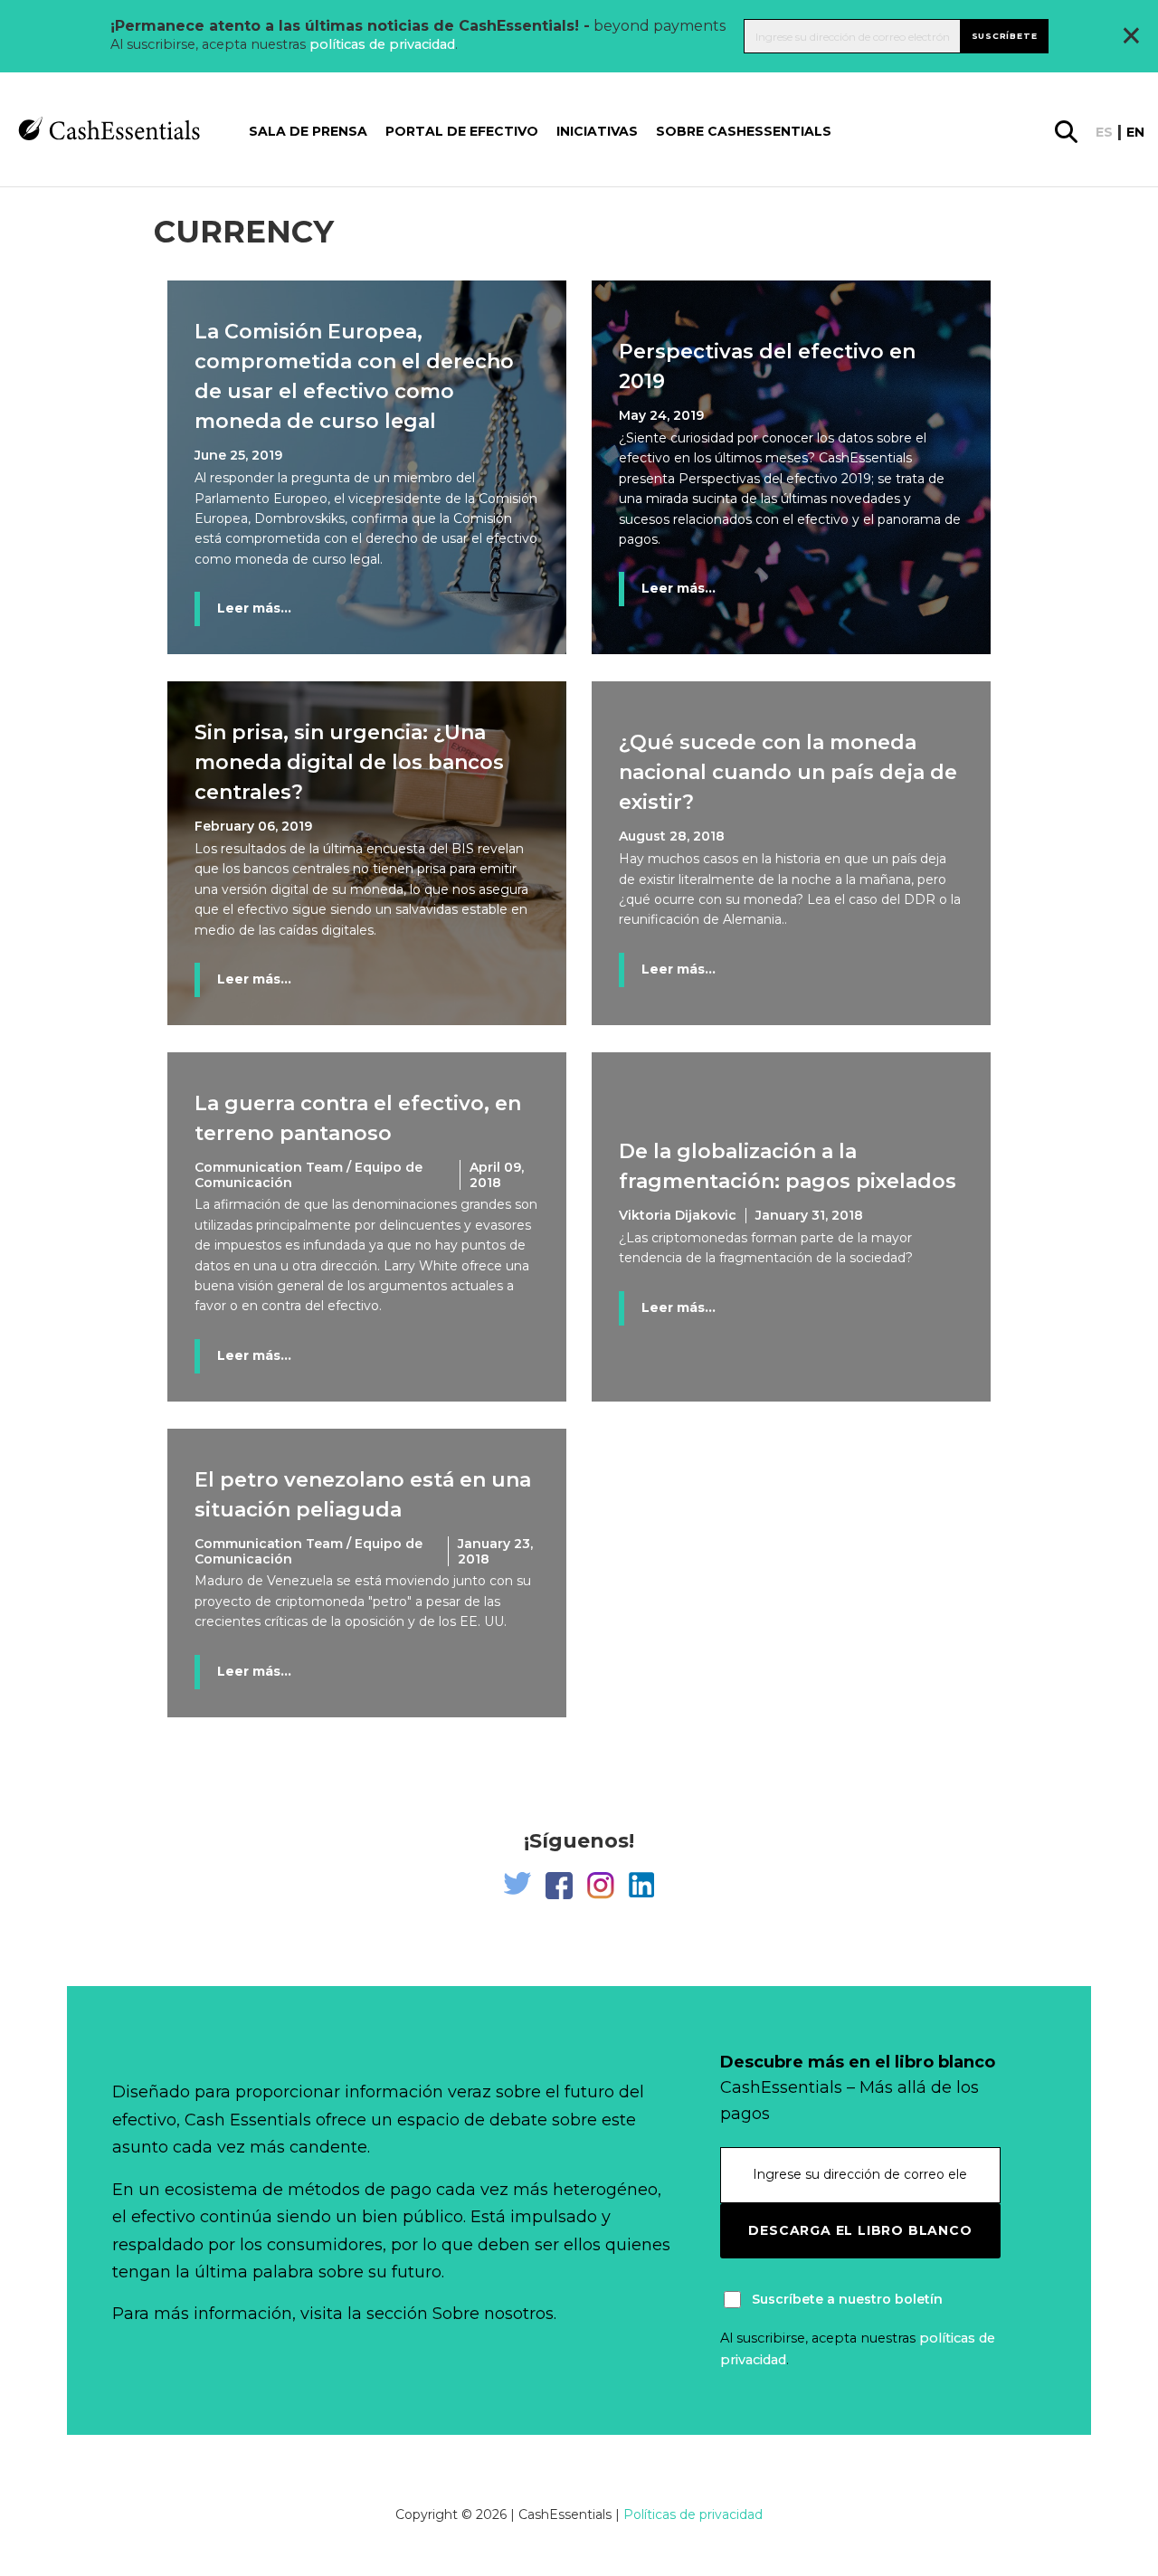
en (1135, 132)
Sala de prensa (308, 131)
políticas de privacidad (382, 44)
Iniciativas (597, 131)
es (1104, 132)
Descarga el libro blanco (860, 2230)
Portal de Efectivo (462, 131)
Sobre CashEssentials (744, 131)
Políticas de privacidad (693, 2514)
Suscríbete (1005, 36)
